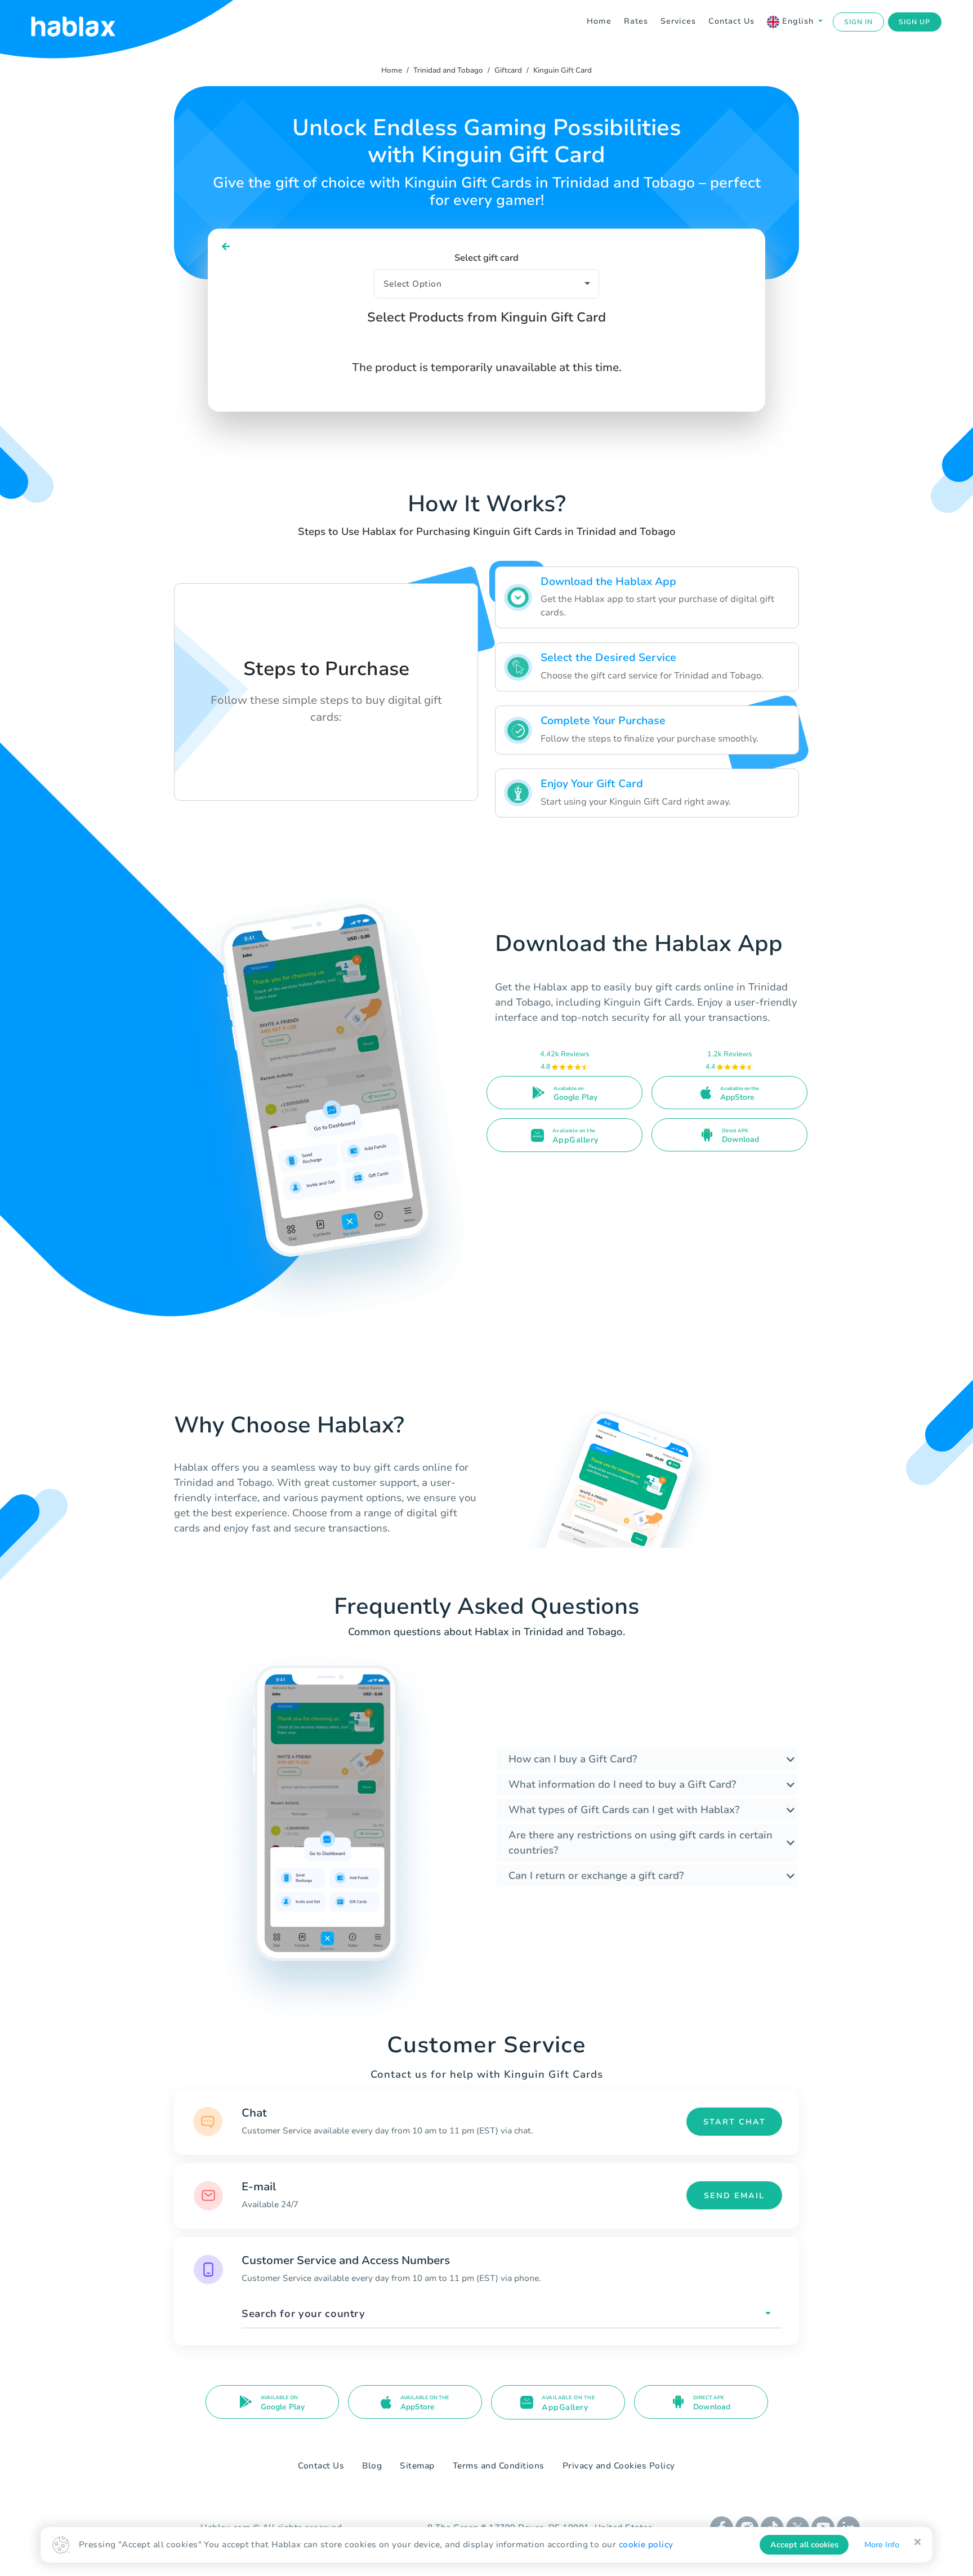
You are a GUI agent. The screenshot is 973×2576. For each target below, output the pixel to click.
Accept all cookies (804, 2545)
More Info (882, 2545)
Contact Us (731, 21)
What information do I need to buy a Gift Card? (622, 1784)
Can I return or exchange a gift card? (596, 1876)
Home (599, 21)
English (798, 21)
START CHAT (735, 2122)
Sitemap (417, 2466)
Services (678, 21)
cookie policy (646, 2544)
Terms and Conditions (499, 2466)
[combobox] (512, 2314)
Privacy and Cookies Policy (619, 2466)
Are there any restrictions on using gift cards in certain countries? (641, 1843)
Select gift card (486, 258)
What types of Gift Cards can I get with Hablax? (624, 1810)
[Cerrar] (918, 2542)
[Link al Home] (87, 22)
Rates (636, 21)
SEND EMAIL (734, 2196)
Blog (372, 2466)
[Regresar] (226, 247)
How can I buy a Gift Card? (573, 1759)
